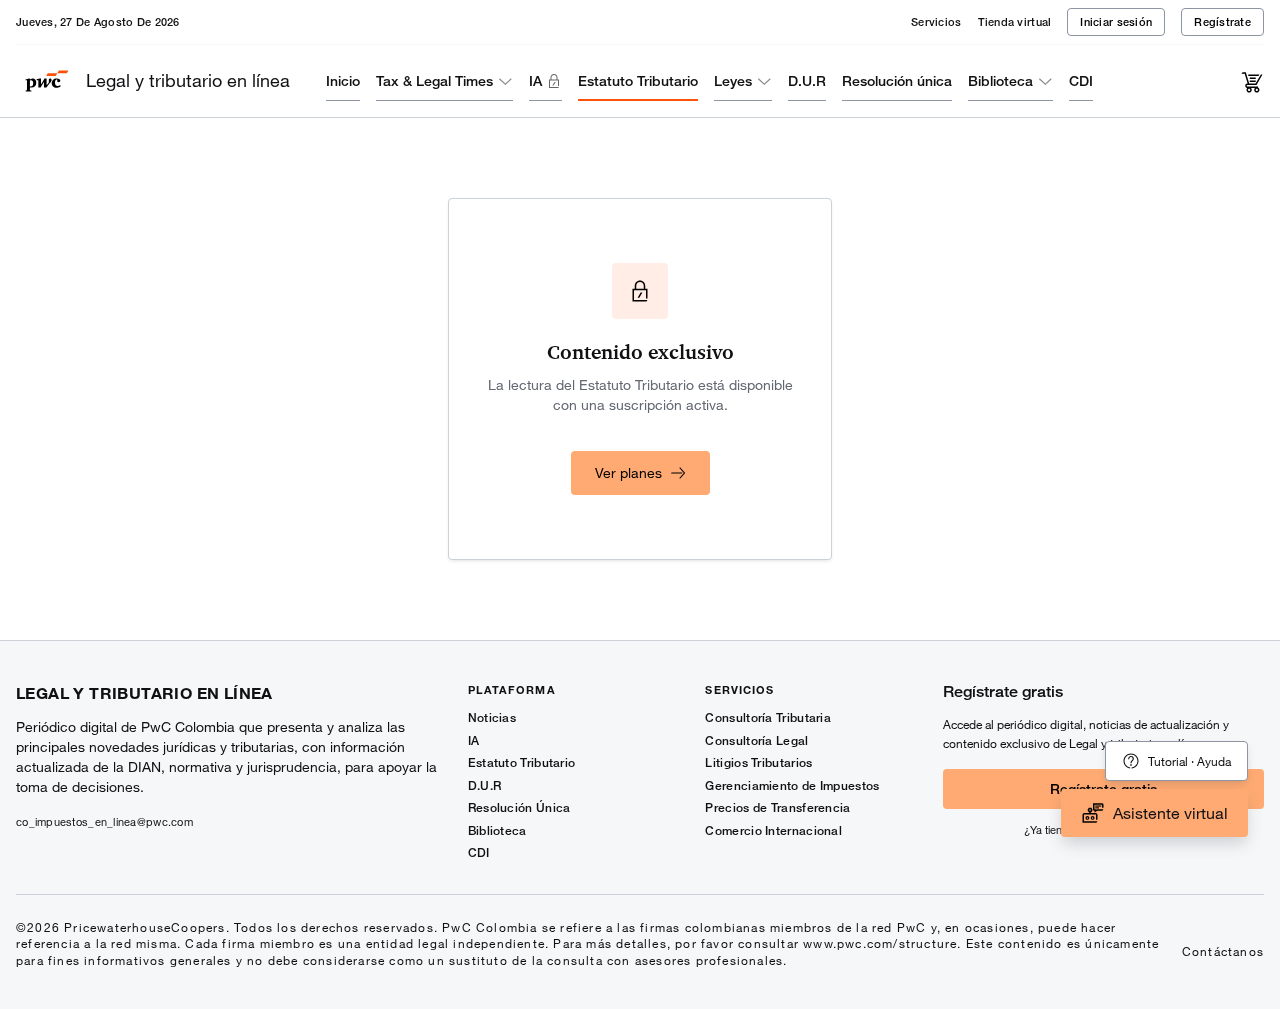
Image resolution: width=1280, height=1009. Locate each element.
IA (535, 80)
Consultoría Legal (756, 740)
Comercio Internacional (773, 830)
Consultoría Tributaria (768, 717)
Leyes (733, 80)
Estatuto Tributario (638, 80)
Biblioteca (1000, 80)
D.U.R (807, 80)
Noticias (492, 717)
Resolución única (897, 80)
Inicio (343, 80)
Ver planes (628, 472)
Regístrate (1222, 21)
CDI (1081, 80)
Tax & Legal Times (434, 80)
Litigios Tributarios (758, 762)
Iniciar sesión (1116, 21)
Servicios (936, 21)
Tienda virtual (1015, 21)
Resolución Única (519, 807)
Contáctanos (1223, 951)
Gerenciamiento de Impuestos (792, 785)
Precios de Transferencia (777, 807)
